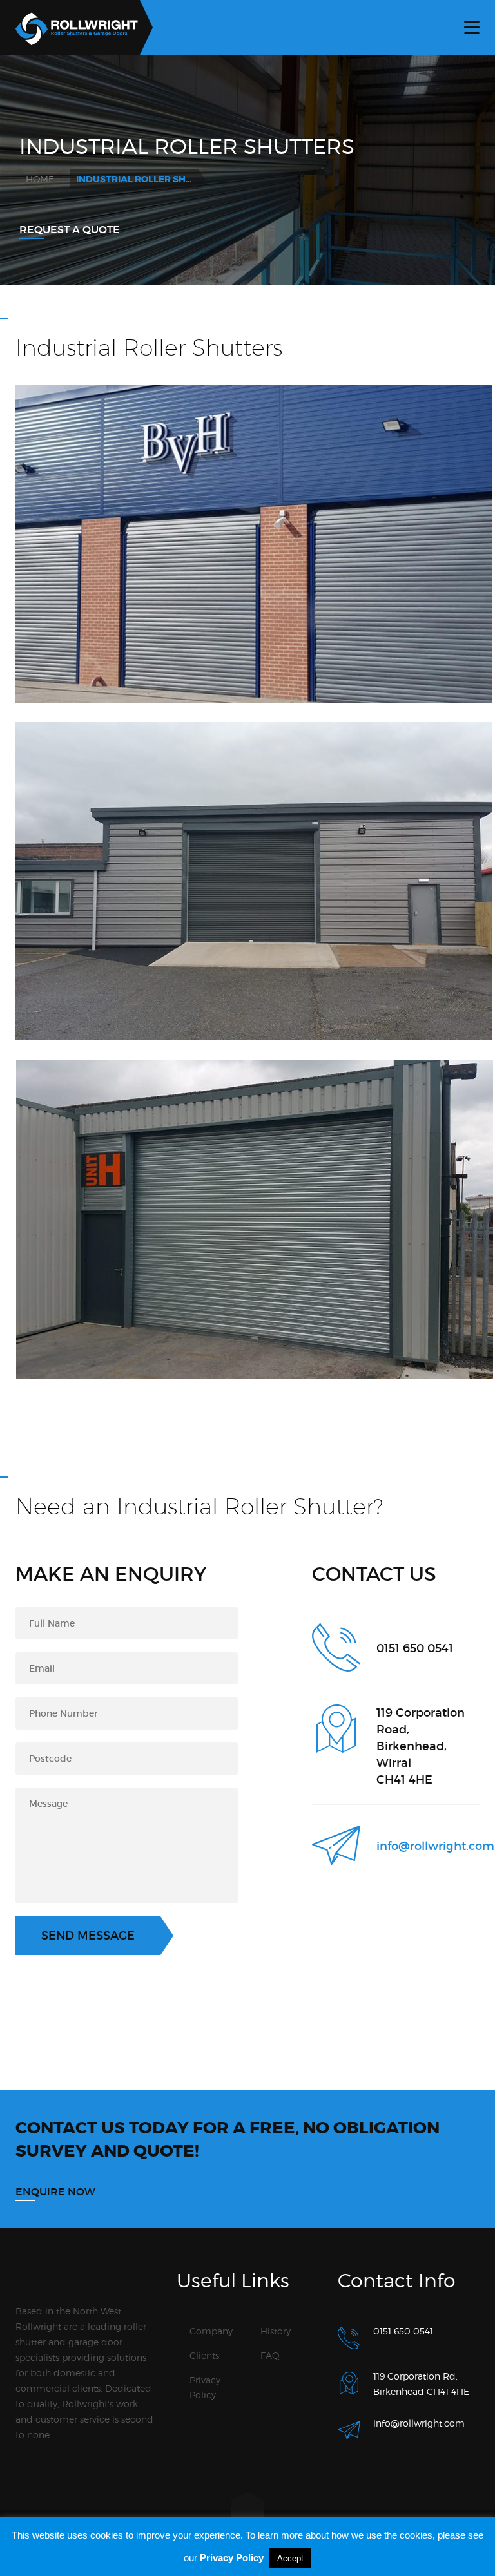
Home (40, 179)
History (276, 2331)
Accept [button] (290, 2558)
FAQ (270, 2355)
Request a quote (70, 229)
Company (211, 2331)
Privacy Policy (232, 2558)
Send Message (88, 1936)
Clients (204, 2355)
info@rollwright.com (435, 1846)
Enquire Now (55, 2191)
